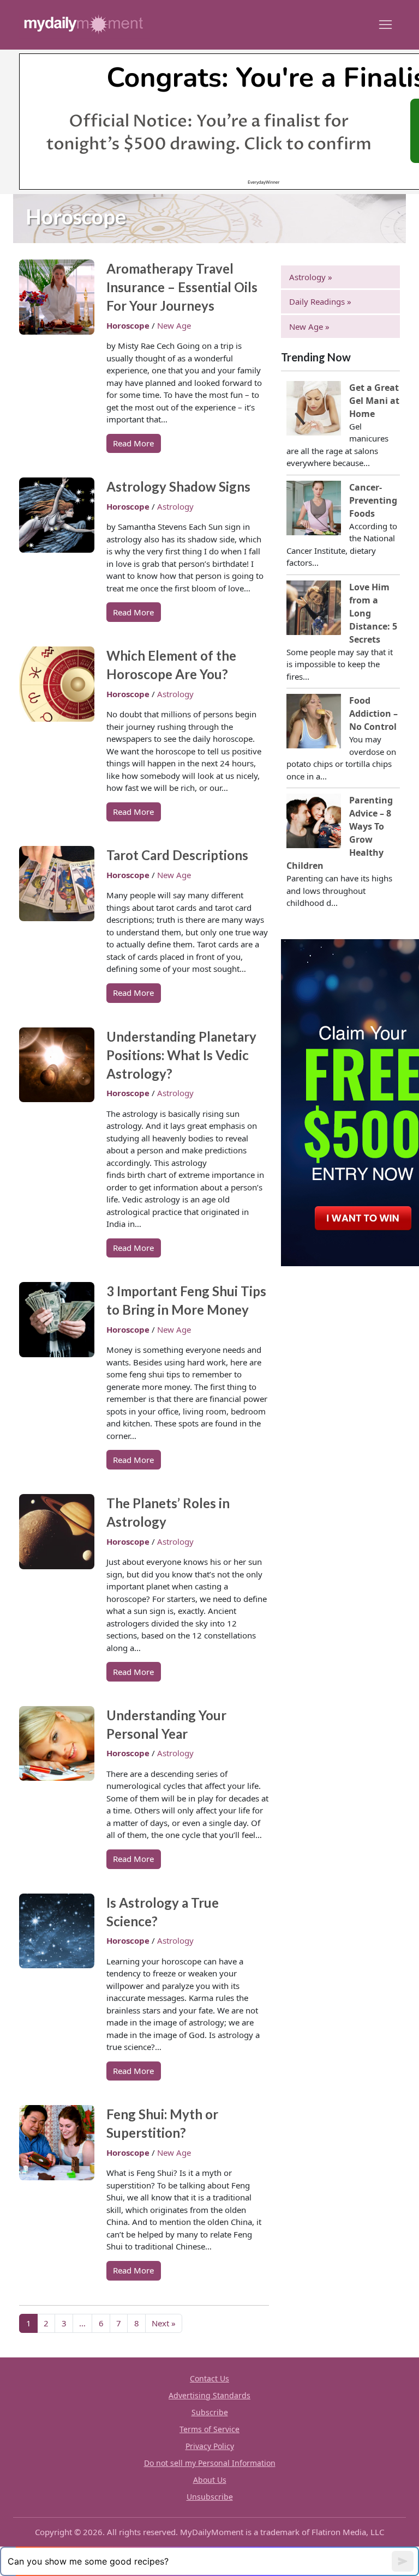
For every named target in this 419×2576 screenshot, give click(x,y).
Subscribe (210, 2412)
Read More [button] (133, 443)
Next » (164, 2323)
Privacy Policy (210, 2446)
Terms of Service (209, 2429)
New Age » (309, 326)
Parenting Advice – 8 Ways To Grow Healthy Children (340, 833)
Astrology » (311, 277)
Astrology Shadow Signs (178, 486)
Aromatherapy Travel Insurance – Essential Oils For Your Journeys (182, 287)
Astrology (175, 506)
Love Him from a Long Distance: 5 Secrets (373, 613)
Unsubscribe (210, 2497)
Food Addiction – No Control (373, 713)
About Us (210, 2480)
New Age (174, 325)
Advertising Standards (209, 2395)
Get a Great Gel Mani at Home (374, 401)
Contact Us (209, 2378)
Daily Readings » (320, 301)
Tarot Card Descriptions (177, 855)
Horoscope (129, 325)
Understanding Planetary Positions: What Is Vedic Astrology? (181, 1055)
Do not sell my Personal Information (210, 2463)
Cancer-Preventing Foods (373, 500)
